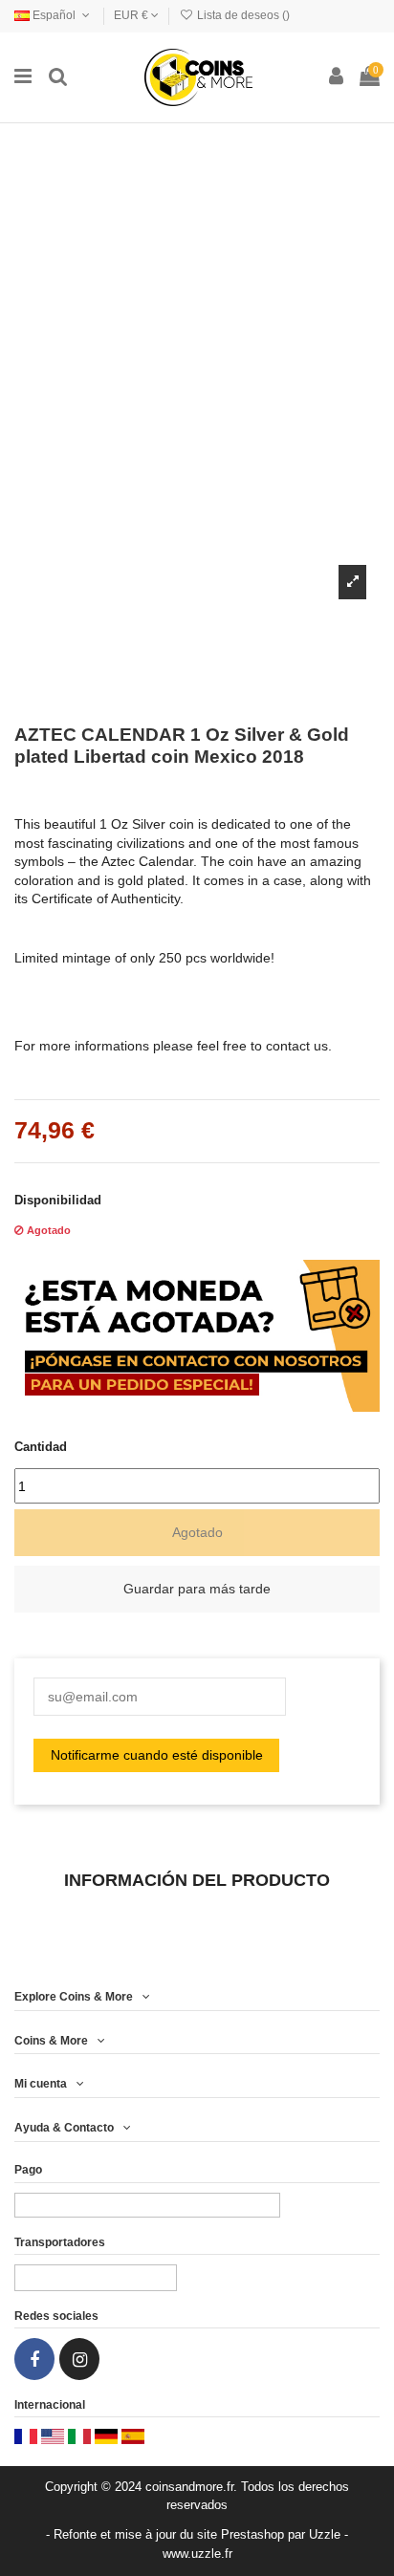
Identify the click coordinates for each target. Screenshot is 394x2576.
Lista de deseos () (242, 15)
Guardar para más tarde (197, 1589)
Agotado (197, 1532)
